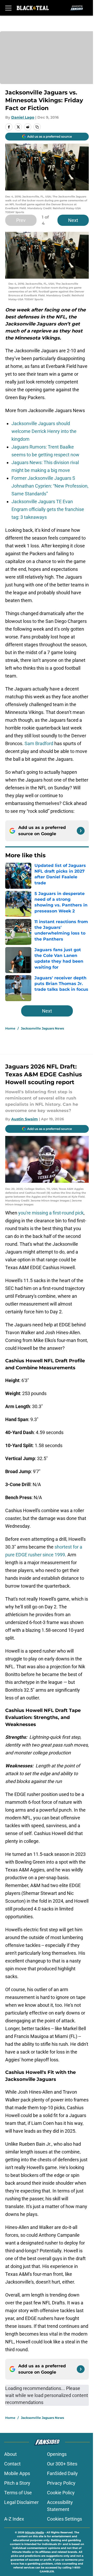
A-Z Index (14, 2519)
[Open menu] (8, 8)
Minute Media (34, 2532)
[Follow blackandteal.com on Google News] (81, 831)
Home (10, 1028)
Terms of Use (18, 2493)
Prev (21, 220)
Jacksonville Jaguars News (42, 1028)
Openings (57, 2454)
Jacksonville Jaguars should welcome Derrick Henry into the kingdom (44, 431)
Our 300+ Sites (62, 2464)
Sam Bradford (39, 743)
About (10, 2454)
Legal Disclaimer (21, 2502)
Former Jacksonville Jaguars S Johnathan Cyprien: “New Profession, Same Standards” (50, 486)
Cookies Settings (64, 2519)
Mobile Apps (17, 2473)
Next (73, 220)
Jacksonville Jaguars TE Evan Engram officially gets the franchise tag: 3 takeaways (48, 509)
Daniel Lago (23, 117)
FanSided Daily (62, 2473)
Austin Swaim (25, 1119)
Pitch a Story (17, 2483)
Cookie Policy (61, 2493)
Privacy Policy (61, 2483)
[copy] (37, 127)
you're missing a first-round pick (51, 1213)
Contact (12, 2464)
